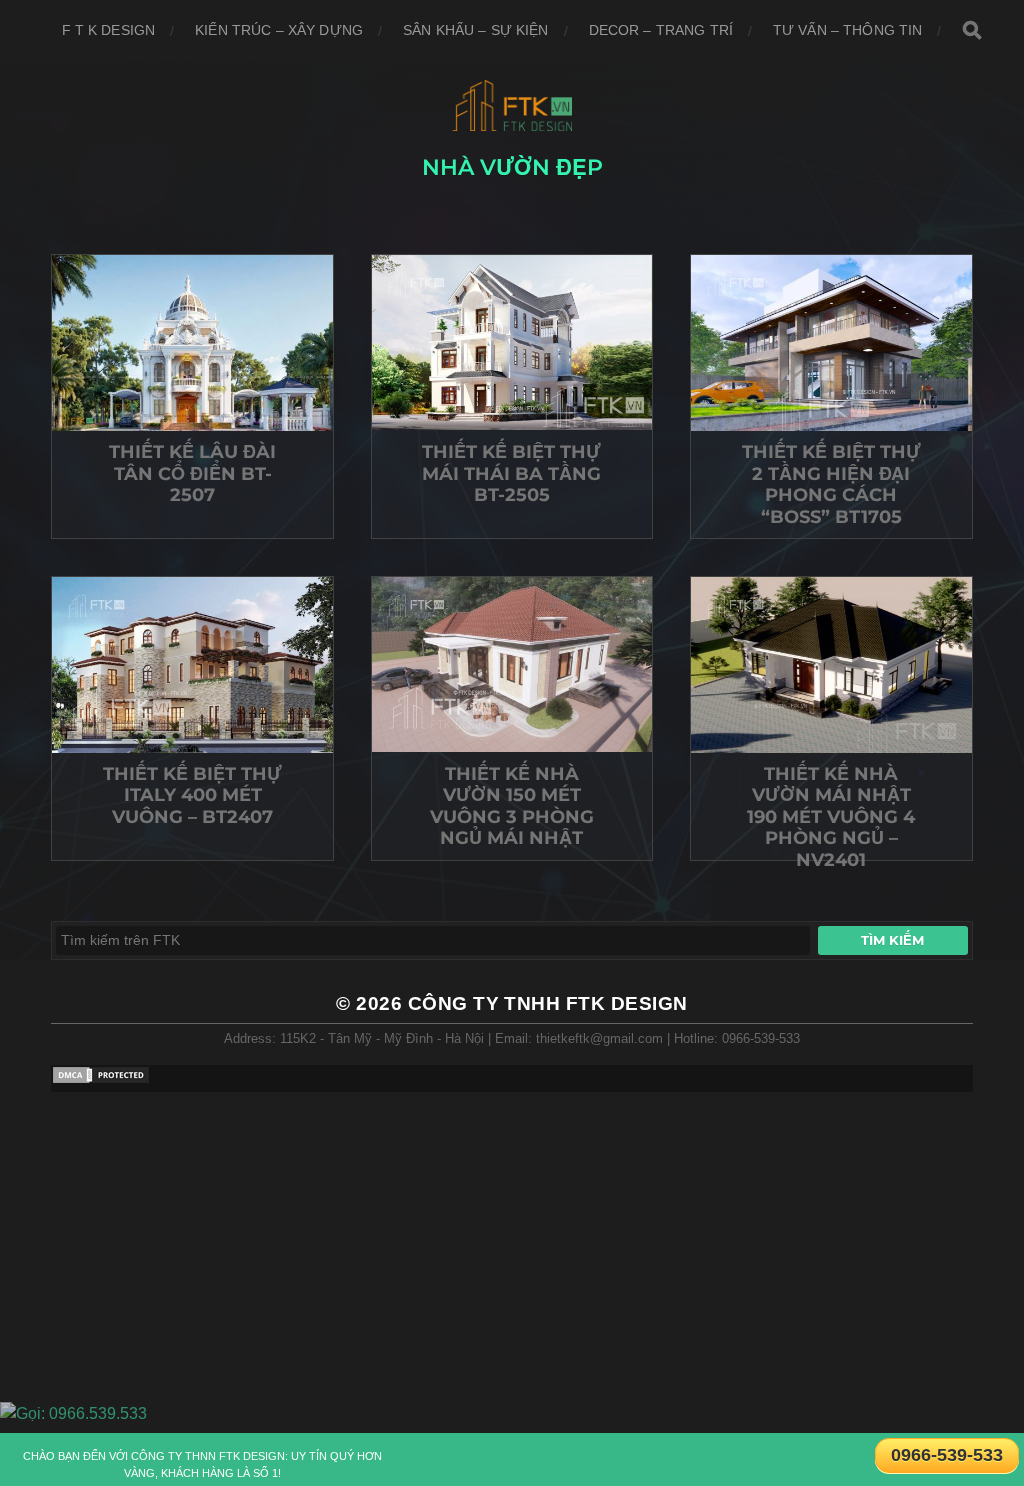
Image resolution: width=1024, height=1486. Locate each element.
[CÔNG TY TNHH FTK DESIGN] (512, 105)
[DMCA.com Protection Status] (101, 1079)
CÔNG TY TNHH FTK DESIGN (548, 1003)
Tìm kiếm (892, 940)
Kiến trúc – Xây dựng (279, 30)
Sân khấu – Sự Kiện (476, 30)
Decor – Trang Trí (661, 30)
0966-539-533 (947, 1455)
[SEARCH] (972, 30)
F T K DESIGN (109, 30)
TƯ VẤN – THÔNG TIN (848, 30)
